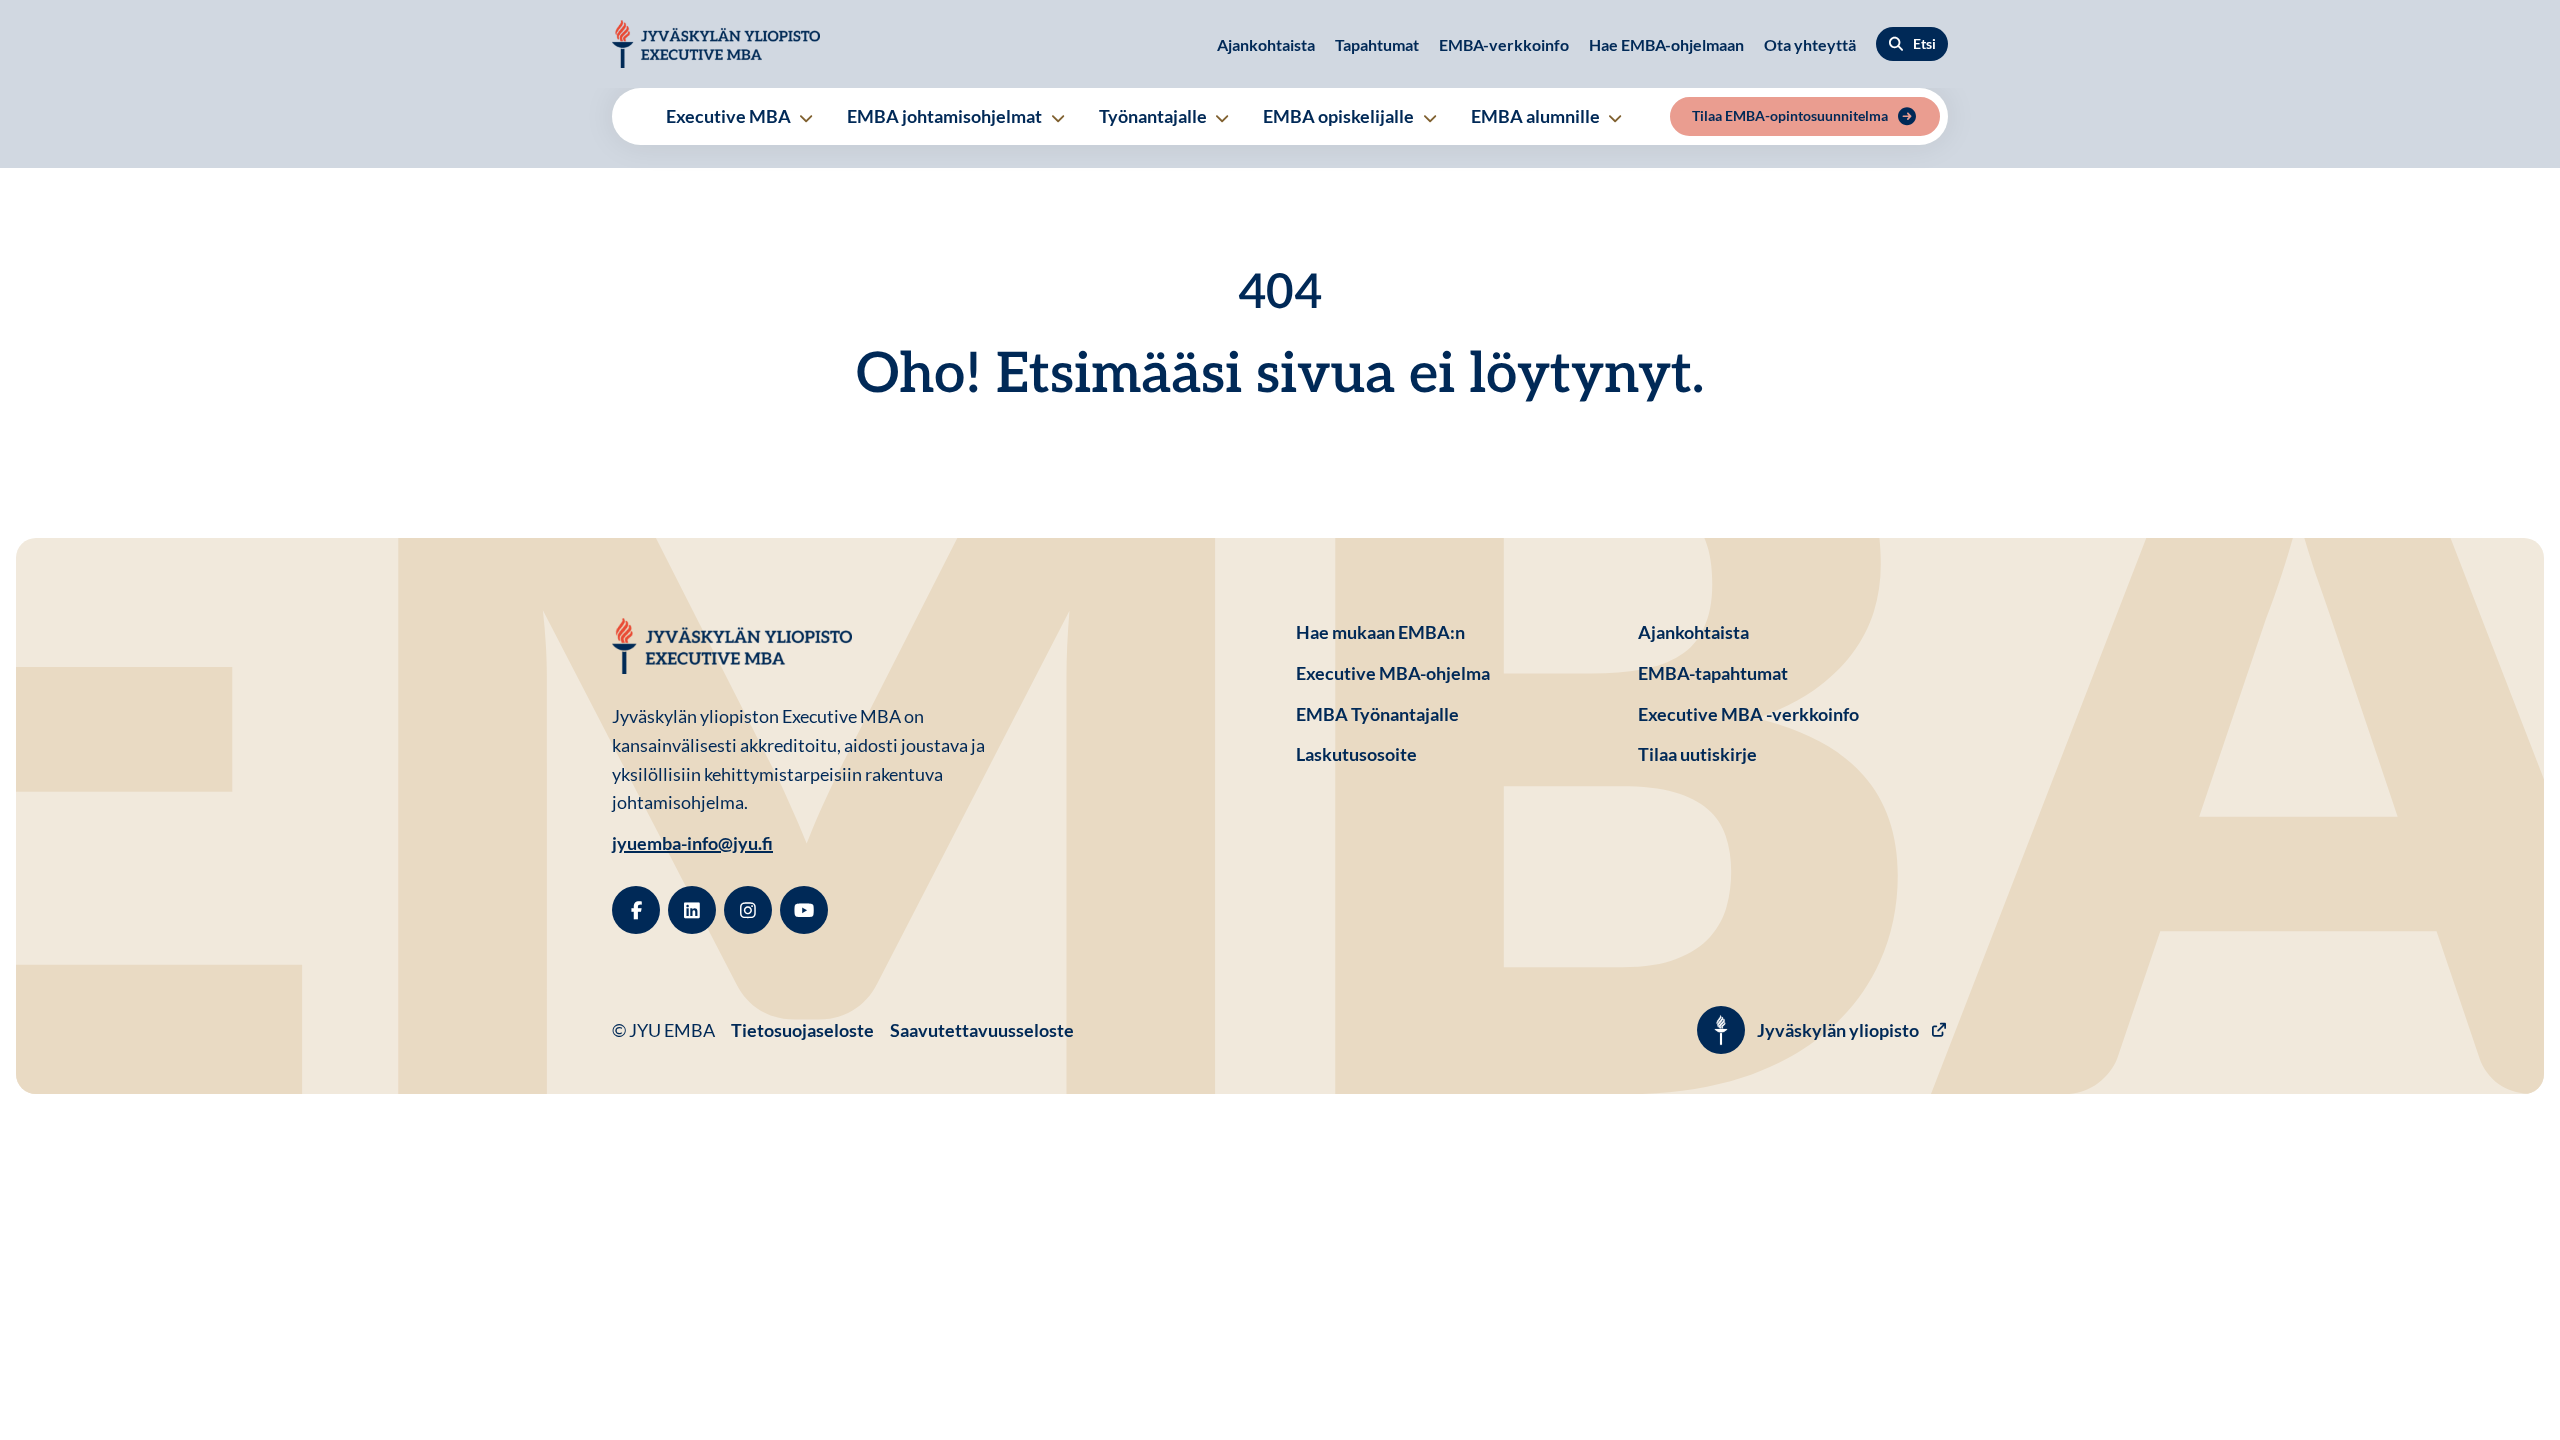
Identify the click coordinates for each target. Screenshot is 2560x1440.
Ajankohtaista (1266, 44)
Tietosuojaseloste (802, 1029)
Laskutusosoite (1451, 753)
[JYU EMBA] (716, 44)
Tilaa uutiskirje (1697, 754)
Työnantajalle (1154, 116)
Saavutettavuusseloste (982, 1030)
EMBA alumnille (1537, 116)
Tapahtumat (1377, 44)
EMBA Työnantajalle (1377, 714)
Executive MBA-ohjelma (1393, 673)
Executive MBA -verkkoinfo (1748, 714)
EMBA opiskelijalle (1340, 116)
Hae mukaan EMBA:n (1380, 632)
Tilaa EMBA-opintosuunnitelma (1790, 115)
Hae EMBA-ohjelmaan (1666, 44)
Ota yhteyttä (1810, 44)
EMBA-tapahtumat (1713, 673)
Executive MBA (730, 116)
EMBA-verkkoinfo (1504, 44)
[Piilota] (805, 118)
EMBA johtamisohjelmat (946, 116)
